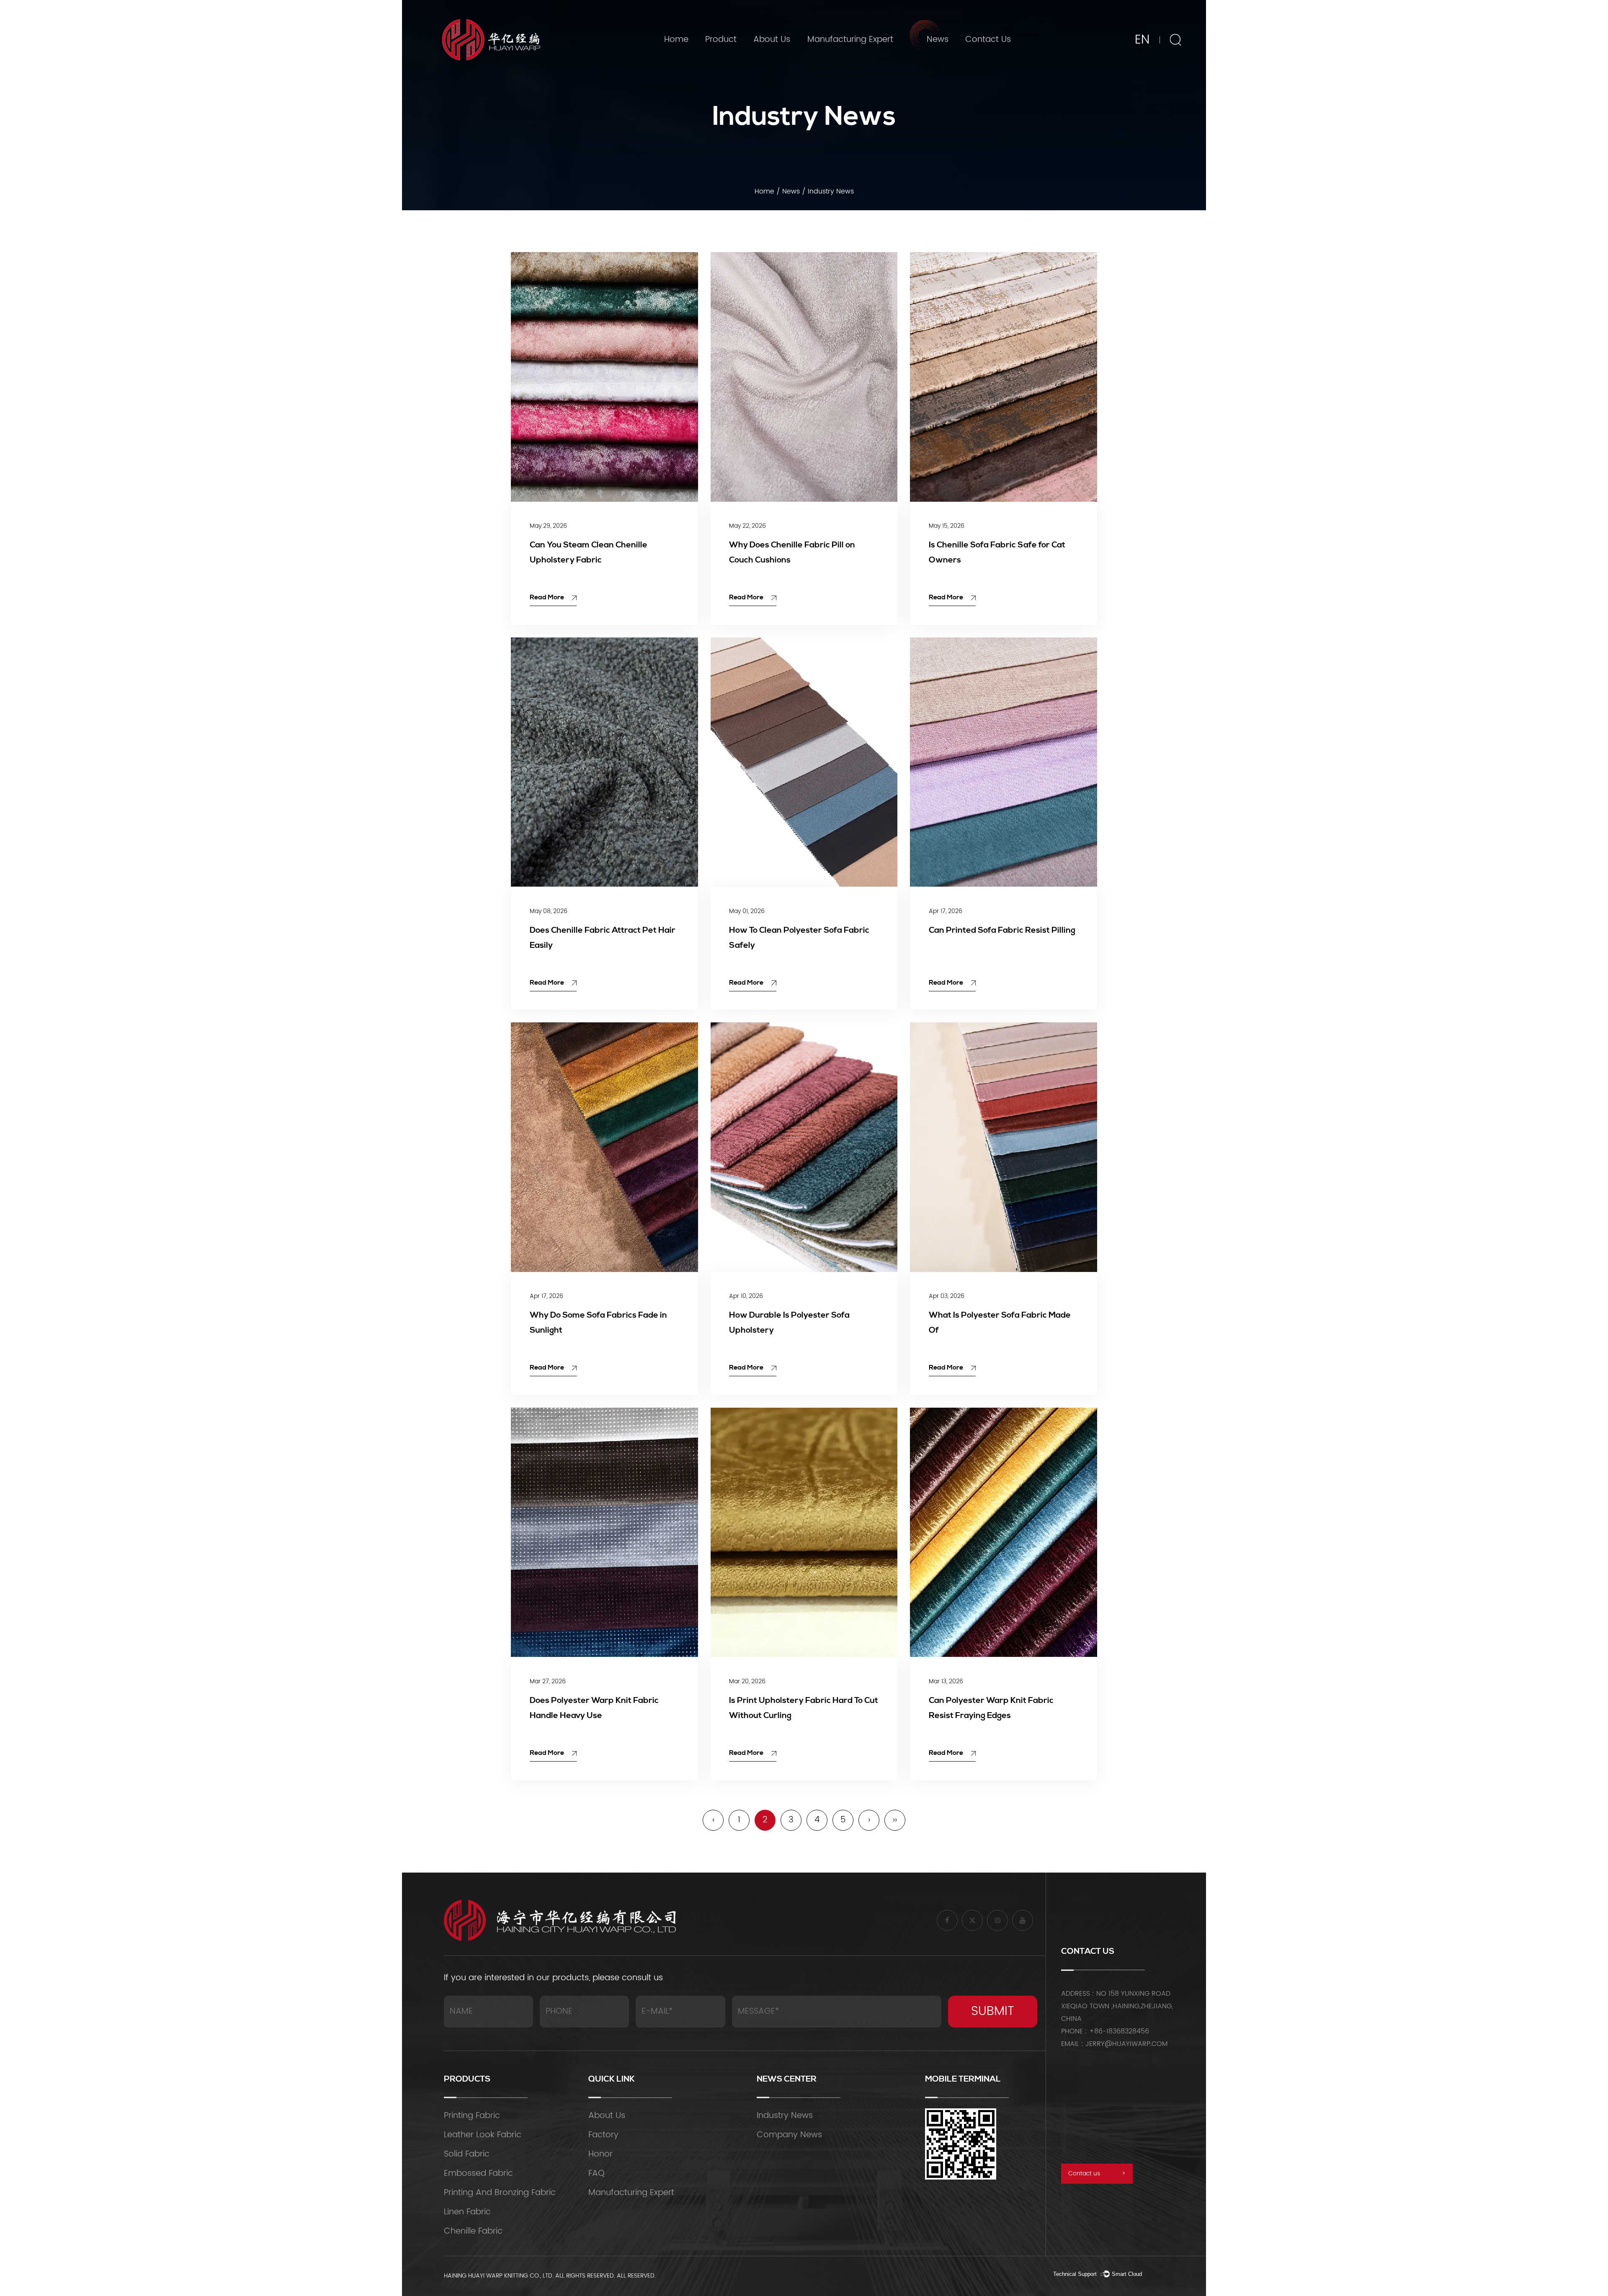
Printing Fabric (472, 2116)
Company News (946, 59)
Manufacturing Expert (850, 40)
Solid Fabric (467, 2154)
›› (895, 1820)
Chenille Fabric (473, 2231)
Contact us (1097, 2173)
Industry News (944, 61)
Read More (548, 598)
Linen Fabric (467, 2212)
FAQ (597, 2173)
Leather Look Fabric (483, 2135)
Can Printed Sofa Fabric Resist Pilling (1002, 931)
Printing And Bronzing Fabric (743, 55)
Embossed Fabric (478, 2173)
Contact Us (988, 40)
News (938, 40)
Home (676, 40)
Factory (777, 59)
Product (721, 40)
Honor (600, 2154)
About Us (772, 40)
